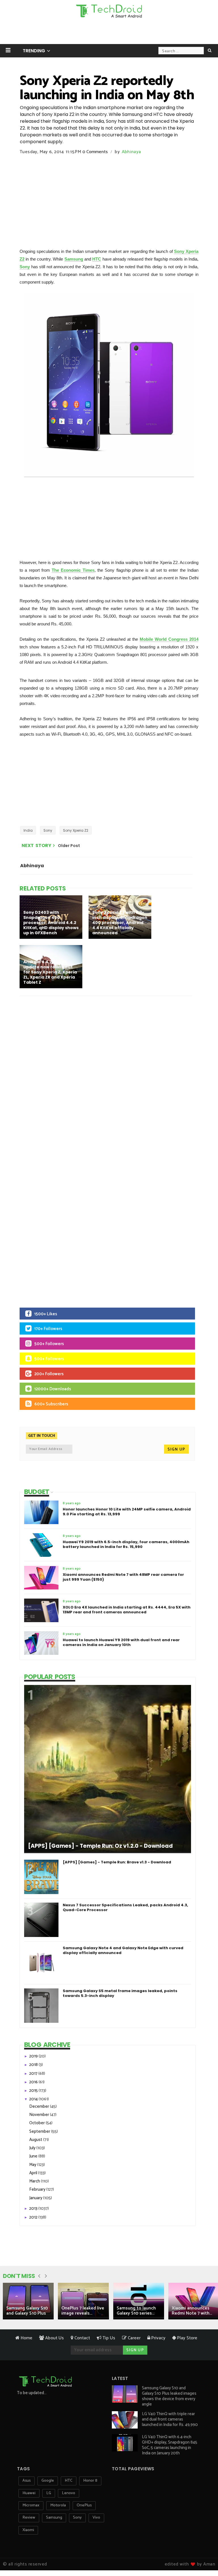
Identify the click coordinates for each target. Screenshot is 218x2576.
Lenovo (69, 2493)
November (40, 2115)
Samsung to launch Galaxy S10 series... (136, 2311)
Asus (27, 2481)
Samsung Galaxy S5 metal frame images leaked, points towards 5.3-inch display (120, 1993)
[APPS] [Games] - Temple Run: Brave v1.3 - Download (117, 1862)
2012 (34, 2217)
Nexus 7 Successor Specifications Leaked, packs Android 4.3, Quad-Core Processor (125, 1907)
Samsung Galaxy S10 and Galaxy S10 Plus (27, 2311)
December (40, 2106)
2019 (34, 2056)
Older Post (69, 846)
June (34, 2156)
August (36, 2140)
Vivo (96, 2518)
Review (29, 2518)
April (34, 2173)
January (36, 2198)
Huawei (29, 2493)
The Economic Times (73, 570)
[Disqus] (109, 1074)
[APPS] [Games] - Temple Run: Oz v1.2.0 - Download (100, 1846)
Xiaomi (28, 2530)
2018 (34, 2065)
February (38, 2189)
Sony (25, 267)
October (37, 2123)
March (35, 2181)
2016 (34, 2082)
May (33, 2165)
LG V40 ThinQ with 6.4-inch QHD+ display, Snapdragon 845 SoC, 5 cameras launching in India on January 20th (170, 2445)
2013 (34, 2208)
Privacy (158, 2338)
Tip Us (108, 2338)
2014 (34, 2099)
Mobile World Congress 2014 (169, 639)
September (40, 2131)
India (28, 830)
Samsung (74, 259)
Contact (82, 2338)
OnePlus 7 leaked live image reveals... (83, 2311)
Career (134, 2338)
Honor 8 (90, 2481)
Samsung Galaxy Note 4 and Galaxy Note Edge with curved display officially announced (123, 1950)
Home (26, 2338)
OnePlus (84, 2505)
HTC (97, 259)
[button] (8, 50)
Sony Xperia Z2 (76, 830)
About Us (54, 2338)
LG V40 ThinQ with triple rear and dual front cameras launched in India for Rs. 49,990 (170, 2419)
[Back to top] (204, 2554)
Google (48, 2481)
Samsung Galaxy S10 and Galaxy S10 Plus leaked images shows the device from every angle (169, 2396)
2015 (34, 2091)
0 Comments (95, 152)
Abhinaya (131, 152)
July (33, 2148)
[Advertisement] (109, 33)
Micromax (31, 2505)
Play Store (187, 2338)
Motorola (58, 2505)
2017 (34, 2074)
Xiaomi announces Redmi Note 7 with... (192, 2311)
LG (49, 2493)
